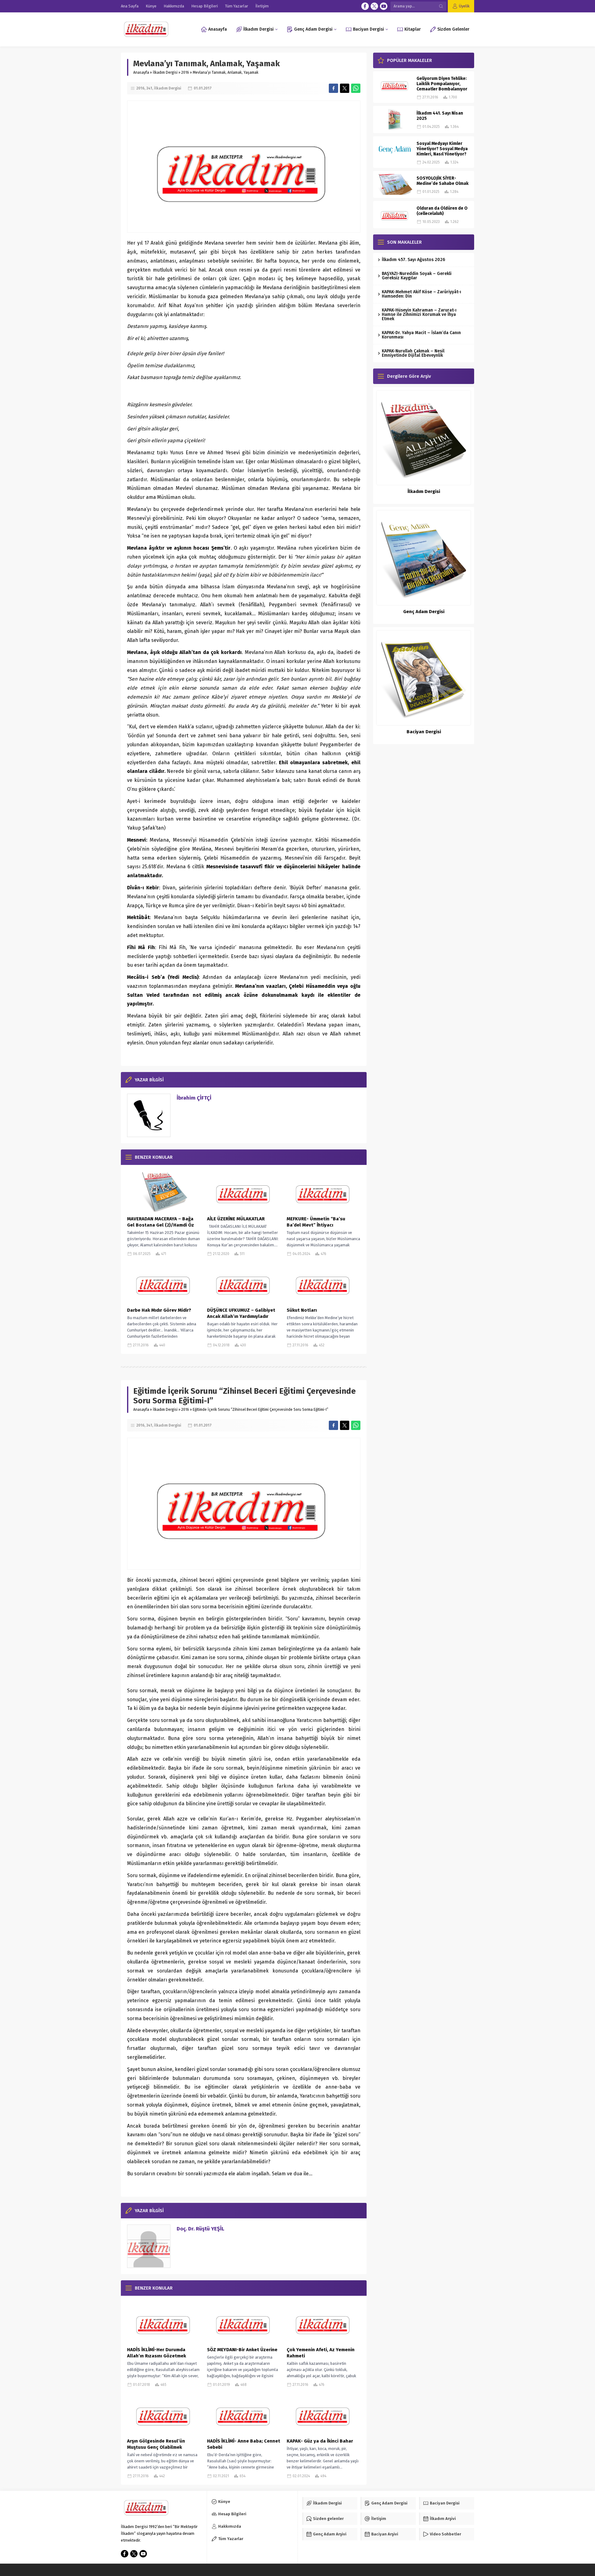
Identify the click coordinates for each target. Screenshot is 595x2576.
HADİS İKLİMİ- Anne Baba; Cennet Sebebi (244, 2444)
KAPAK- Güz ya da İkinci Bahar (320, 2441)
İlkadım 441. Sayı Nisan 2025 (440, 116)
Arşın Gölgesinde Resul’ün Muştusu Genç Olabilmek (156, 2444)
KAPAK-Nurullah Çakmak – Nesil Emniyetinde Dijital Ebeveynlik (413, 353)
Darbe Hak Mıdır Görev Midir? (159, 1310)
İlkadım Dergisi (165, 72)
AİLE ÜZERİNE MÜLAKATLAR (236, 1219)
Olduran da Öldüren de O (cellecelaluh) (442, 211)
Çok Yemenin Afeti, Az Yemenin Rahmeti (321, 2353)
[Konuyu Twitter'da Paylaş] (345, 88)
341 (149, 88)
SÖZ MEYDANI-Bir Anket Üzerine (242, 2350)
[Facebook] (365, 6)
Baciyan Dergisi (424, 732)
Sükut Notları (302, 1310)
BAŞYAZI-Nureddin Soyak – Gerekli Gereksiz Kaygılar (417, 276)
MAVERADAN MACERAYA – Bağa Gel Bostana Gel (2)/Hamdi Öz (161, 1222)
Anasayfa (141, 72)
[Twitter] (374, 6)
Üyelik (464, 6)
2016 (185, 72)
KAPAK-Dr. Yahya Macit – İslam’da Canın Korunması (421, 335)
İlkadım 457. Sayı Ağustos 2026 (413, 260)
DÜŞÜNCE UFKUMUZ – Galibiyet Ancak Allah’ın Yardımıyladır (241, 1313)
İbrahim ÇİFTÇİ (194, 1098)
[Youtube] (384, 6)
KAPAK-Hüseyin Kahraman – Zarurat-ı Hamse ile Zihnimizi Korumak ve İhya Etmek (419, 314)
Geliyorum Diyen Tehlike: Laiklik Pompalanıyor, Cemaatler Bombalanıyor (442, 84)
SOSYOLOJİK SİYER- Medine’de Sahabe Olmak (443, 181)
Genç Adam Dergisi (424, 612)
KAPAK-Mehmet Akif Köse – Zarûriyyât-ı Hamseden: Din (421, 294)
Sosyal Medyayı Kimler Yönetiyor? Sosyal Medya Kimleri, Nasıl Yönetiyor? (442, 149)
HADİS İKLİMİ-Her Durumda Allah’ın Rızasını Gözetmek (156, 2353)
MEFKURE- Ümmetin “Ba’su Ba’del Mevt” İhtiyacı (316, 1222)
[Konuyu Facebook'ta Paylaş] (333, 88)
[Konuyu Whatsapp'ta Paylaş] (356, 88)
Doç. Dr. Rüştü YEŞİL (201, 2229)
